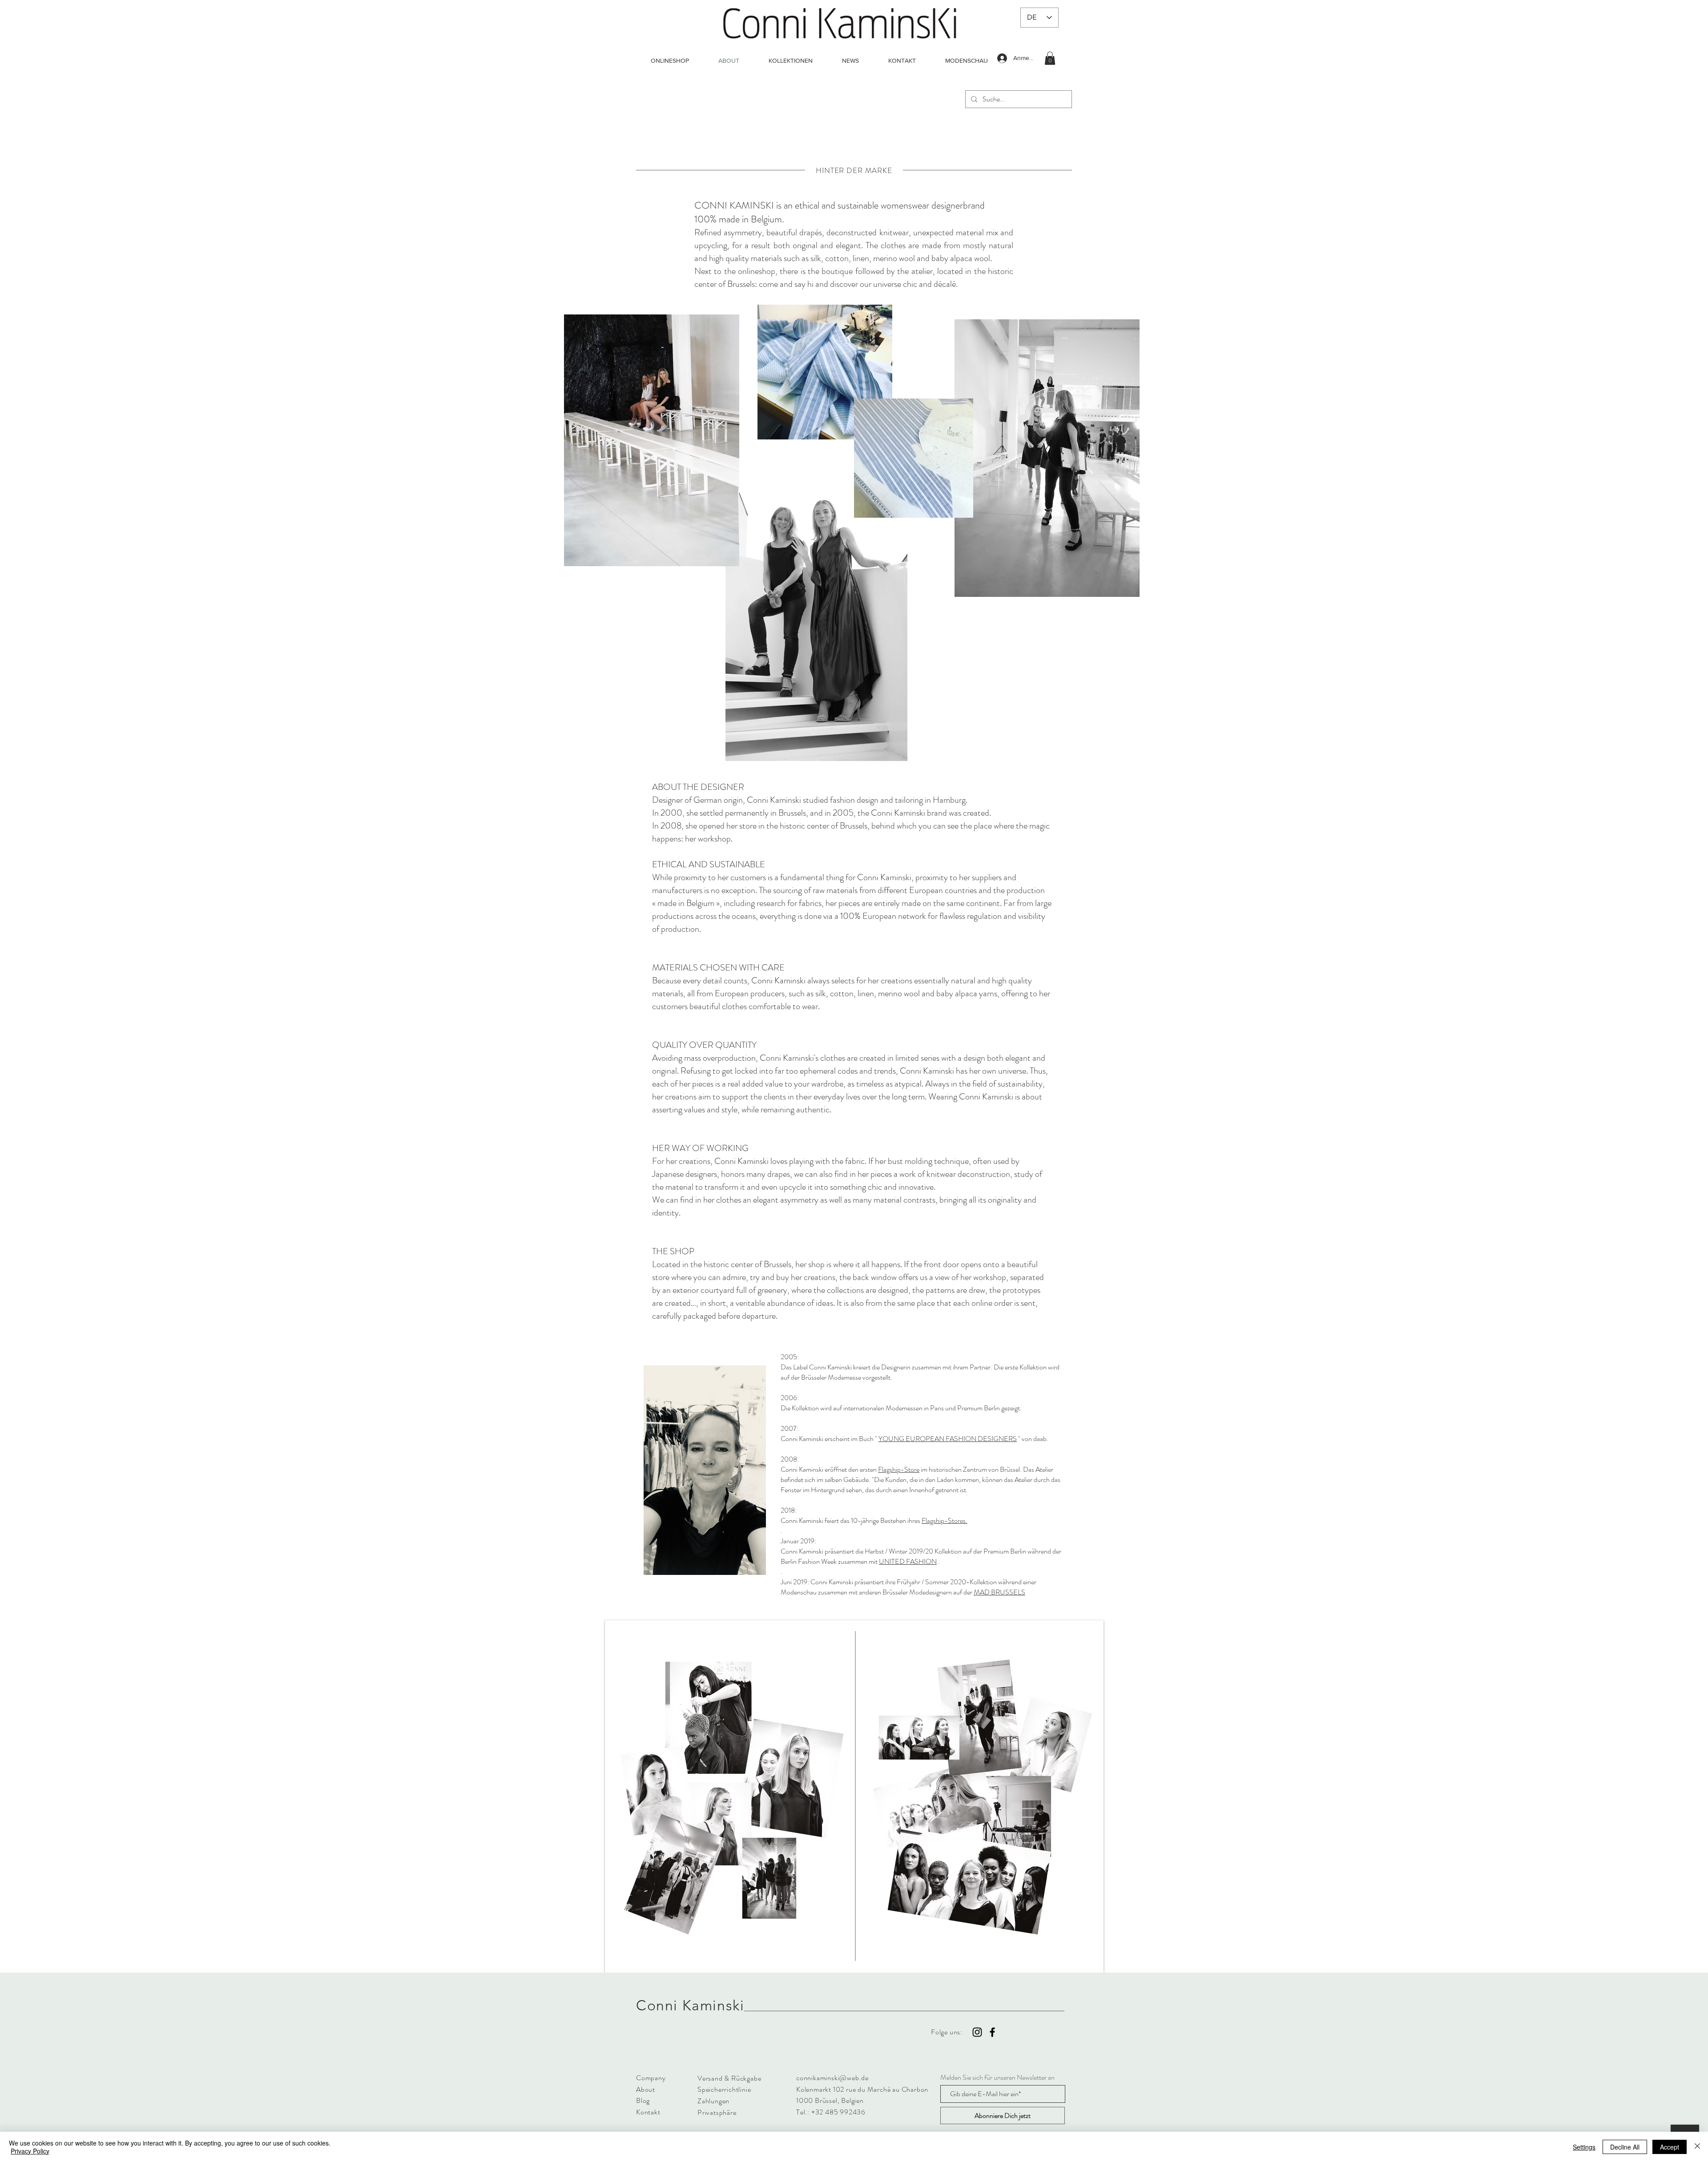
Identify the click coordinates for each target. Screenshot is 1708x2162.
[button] (1050, 58)
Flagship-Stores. (945, 1520)
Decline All (1625, 2147)
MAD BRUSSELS (999, 1592)
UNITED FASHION (908, 1561)
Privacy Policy (30, 2151)
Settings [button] (1584, 2147)
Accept (1670, 2147)
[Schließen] (1697, 2147)
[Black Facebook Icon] (992, 2032)
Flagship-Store (899, 1469)
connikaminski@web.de (832, 2078)
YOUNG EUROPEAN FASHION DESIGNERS (948, 1439)
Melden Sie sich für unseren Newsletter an (997, 2077)
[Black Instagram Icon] (977, 2032)
